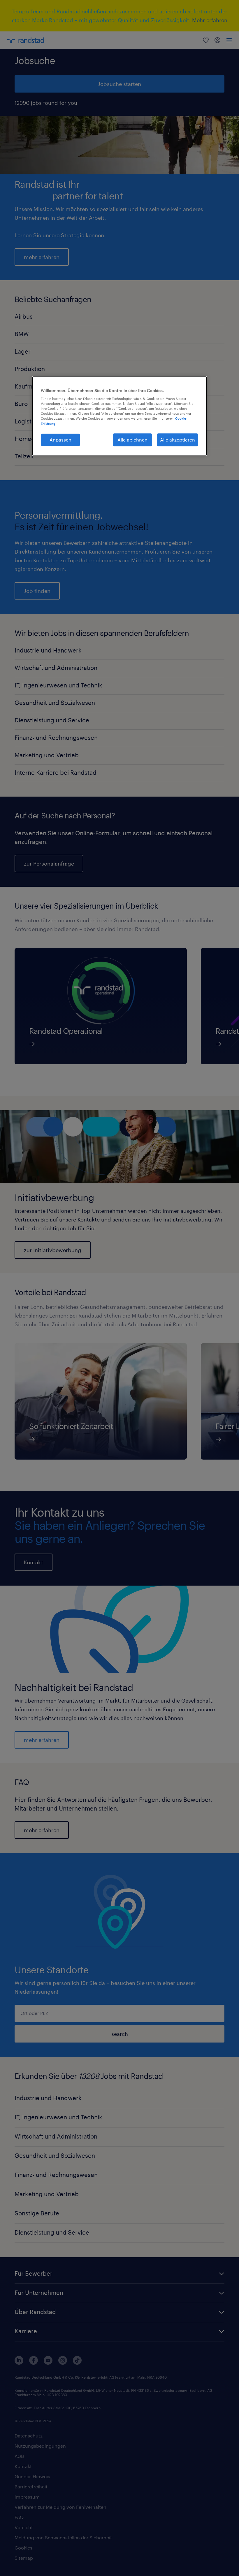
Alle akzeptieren (178, 440)
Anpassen (60, 440)
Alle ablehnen (132, 440)
